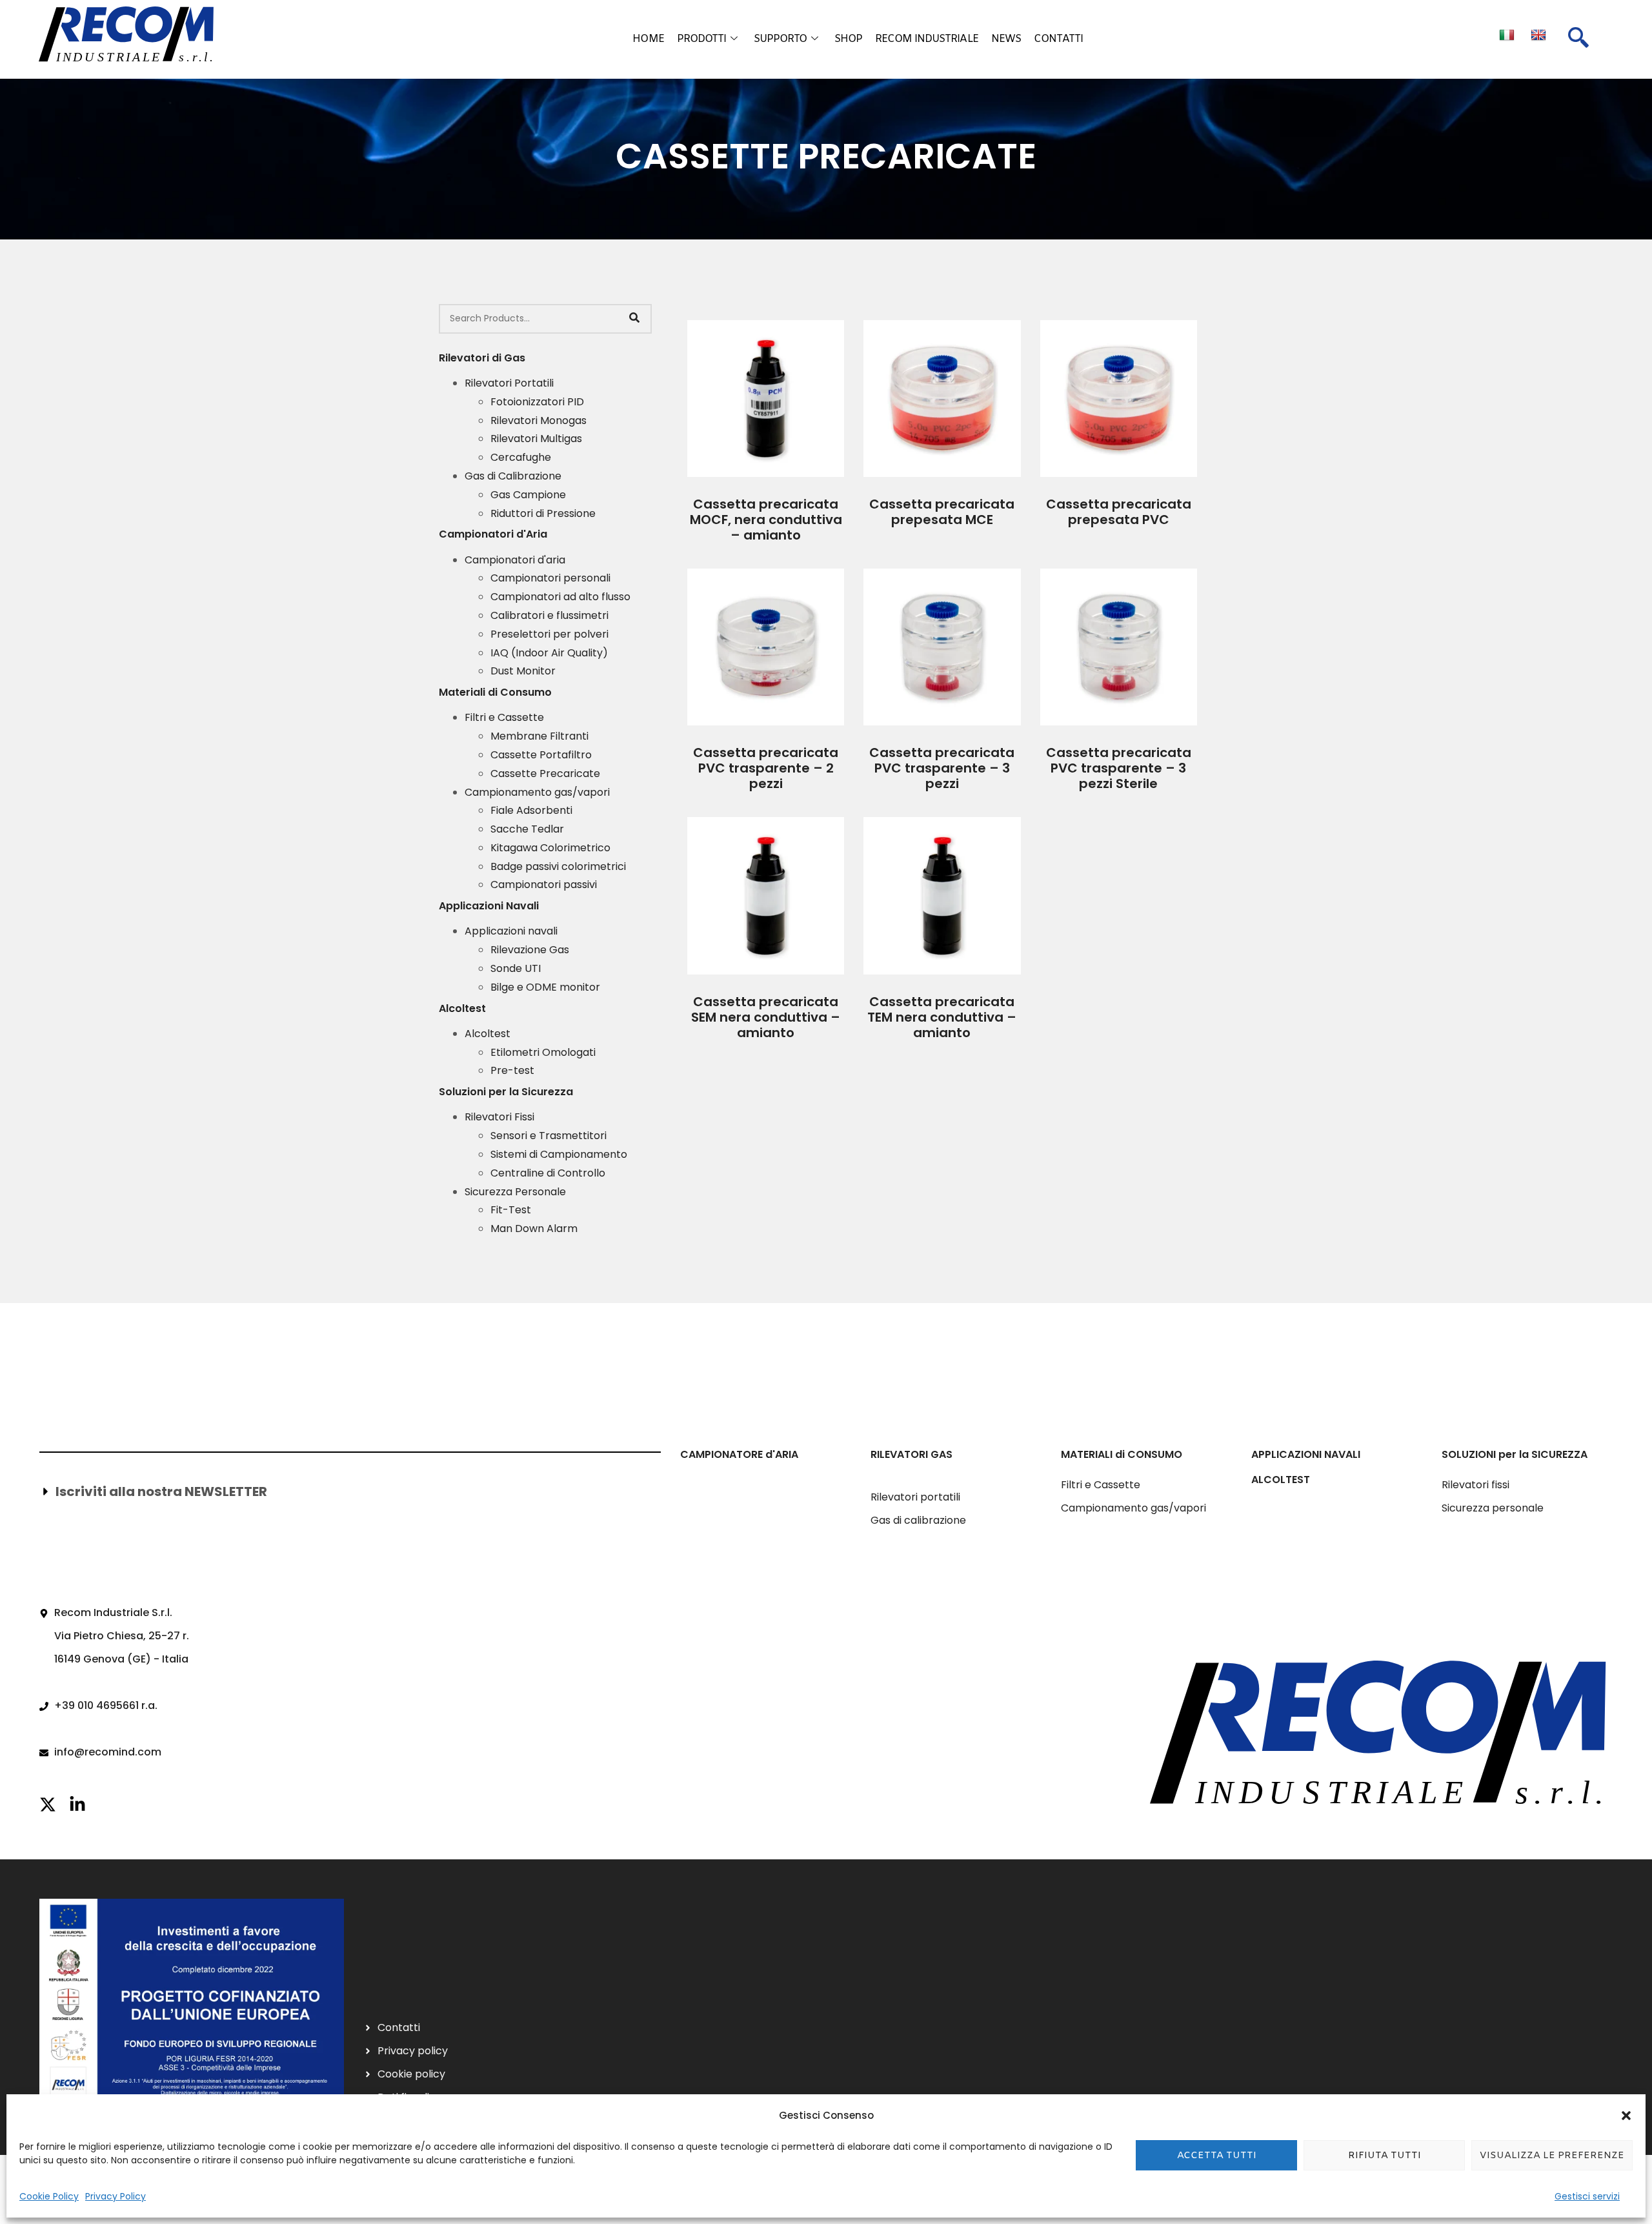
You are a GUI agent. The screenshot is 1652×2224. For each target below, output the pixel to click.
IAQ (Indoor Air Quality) (549, 653)
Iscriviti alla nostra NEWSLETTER (161, 1491)
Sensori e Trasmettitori (549, 1136)
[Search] (634, 319)
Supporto (781, 39)
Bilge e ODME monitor (545, 987)
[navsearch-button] (1578, 39)
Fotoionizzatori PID (537, 402)
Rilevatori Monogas (539, 420)
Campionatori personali (550, 578)
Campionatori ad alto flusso (560, 597)
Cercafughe (521, 457)
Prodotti (702, 39)
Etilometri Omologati (543, 1052)
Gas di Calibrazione (513, 476)
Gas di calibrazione (918, 1520)
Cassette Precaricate (545, 773)
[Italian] (1508, 35)
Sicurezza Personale (515, 1192)
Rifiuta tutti (1385, 2156)
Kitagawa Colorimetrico (550, 848)
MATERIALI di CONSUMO (1122, 1454)
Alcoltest (488, 1034)
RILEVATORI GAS (912, 1454)
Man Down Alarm (534, 1228)
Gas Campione (528, 495)
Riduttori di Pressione (543, 513)
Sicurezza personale (1493, 1508)
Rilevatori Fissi (499, 1117)
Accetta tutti (1217, 2156)
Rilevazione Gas (530, 950)
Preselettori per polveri (549, 634)
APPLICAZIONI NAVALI (1306, 1454)
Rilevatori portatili (915, 1497)
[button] (1626, 2116)
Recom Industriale (927, 39)
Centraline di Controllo (548, 1173)
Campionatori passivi (544, 885)
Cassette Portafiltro (541, 755)
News (1006, 39)
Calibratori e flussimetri (549, 615)
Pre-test (512, 1070)
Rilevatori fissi (1476, 1485)
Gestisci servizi (1587, 2196)
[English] (1540, 35)
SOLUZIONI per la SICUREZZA (1515, 1454)
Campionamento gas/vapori (537, 792)
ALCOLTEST (1281, 1480)
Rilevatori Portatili (509, 383)
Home (648, 39)
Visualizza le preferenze (1552, 2156)
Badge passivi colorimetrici (558, 866)
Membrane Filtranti (539, 736)
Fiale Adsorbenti (531, 810)
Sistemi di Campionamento (559, 1154)
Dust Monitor (523, 671)
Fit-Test (511, 1210)
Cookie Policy (49, 2196)
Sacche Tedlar (527, 829)
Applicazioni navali (511, 931)
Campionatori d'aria (515, 560)
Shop (848, 39)
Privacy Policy (116, 2196)
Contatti (1058, 39)
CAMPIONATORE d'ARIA (739, 1454)
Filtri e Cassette (504, 717)
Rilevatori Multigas (536, 439)
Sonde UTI (516, 968)
